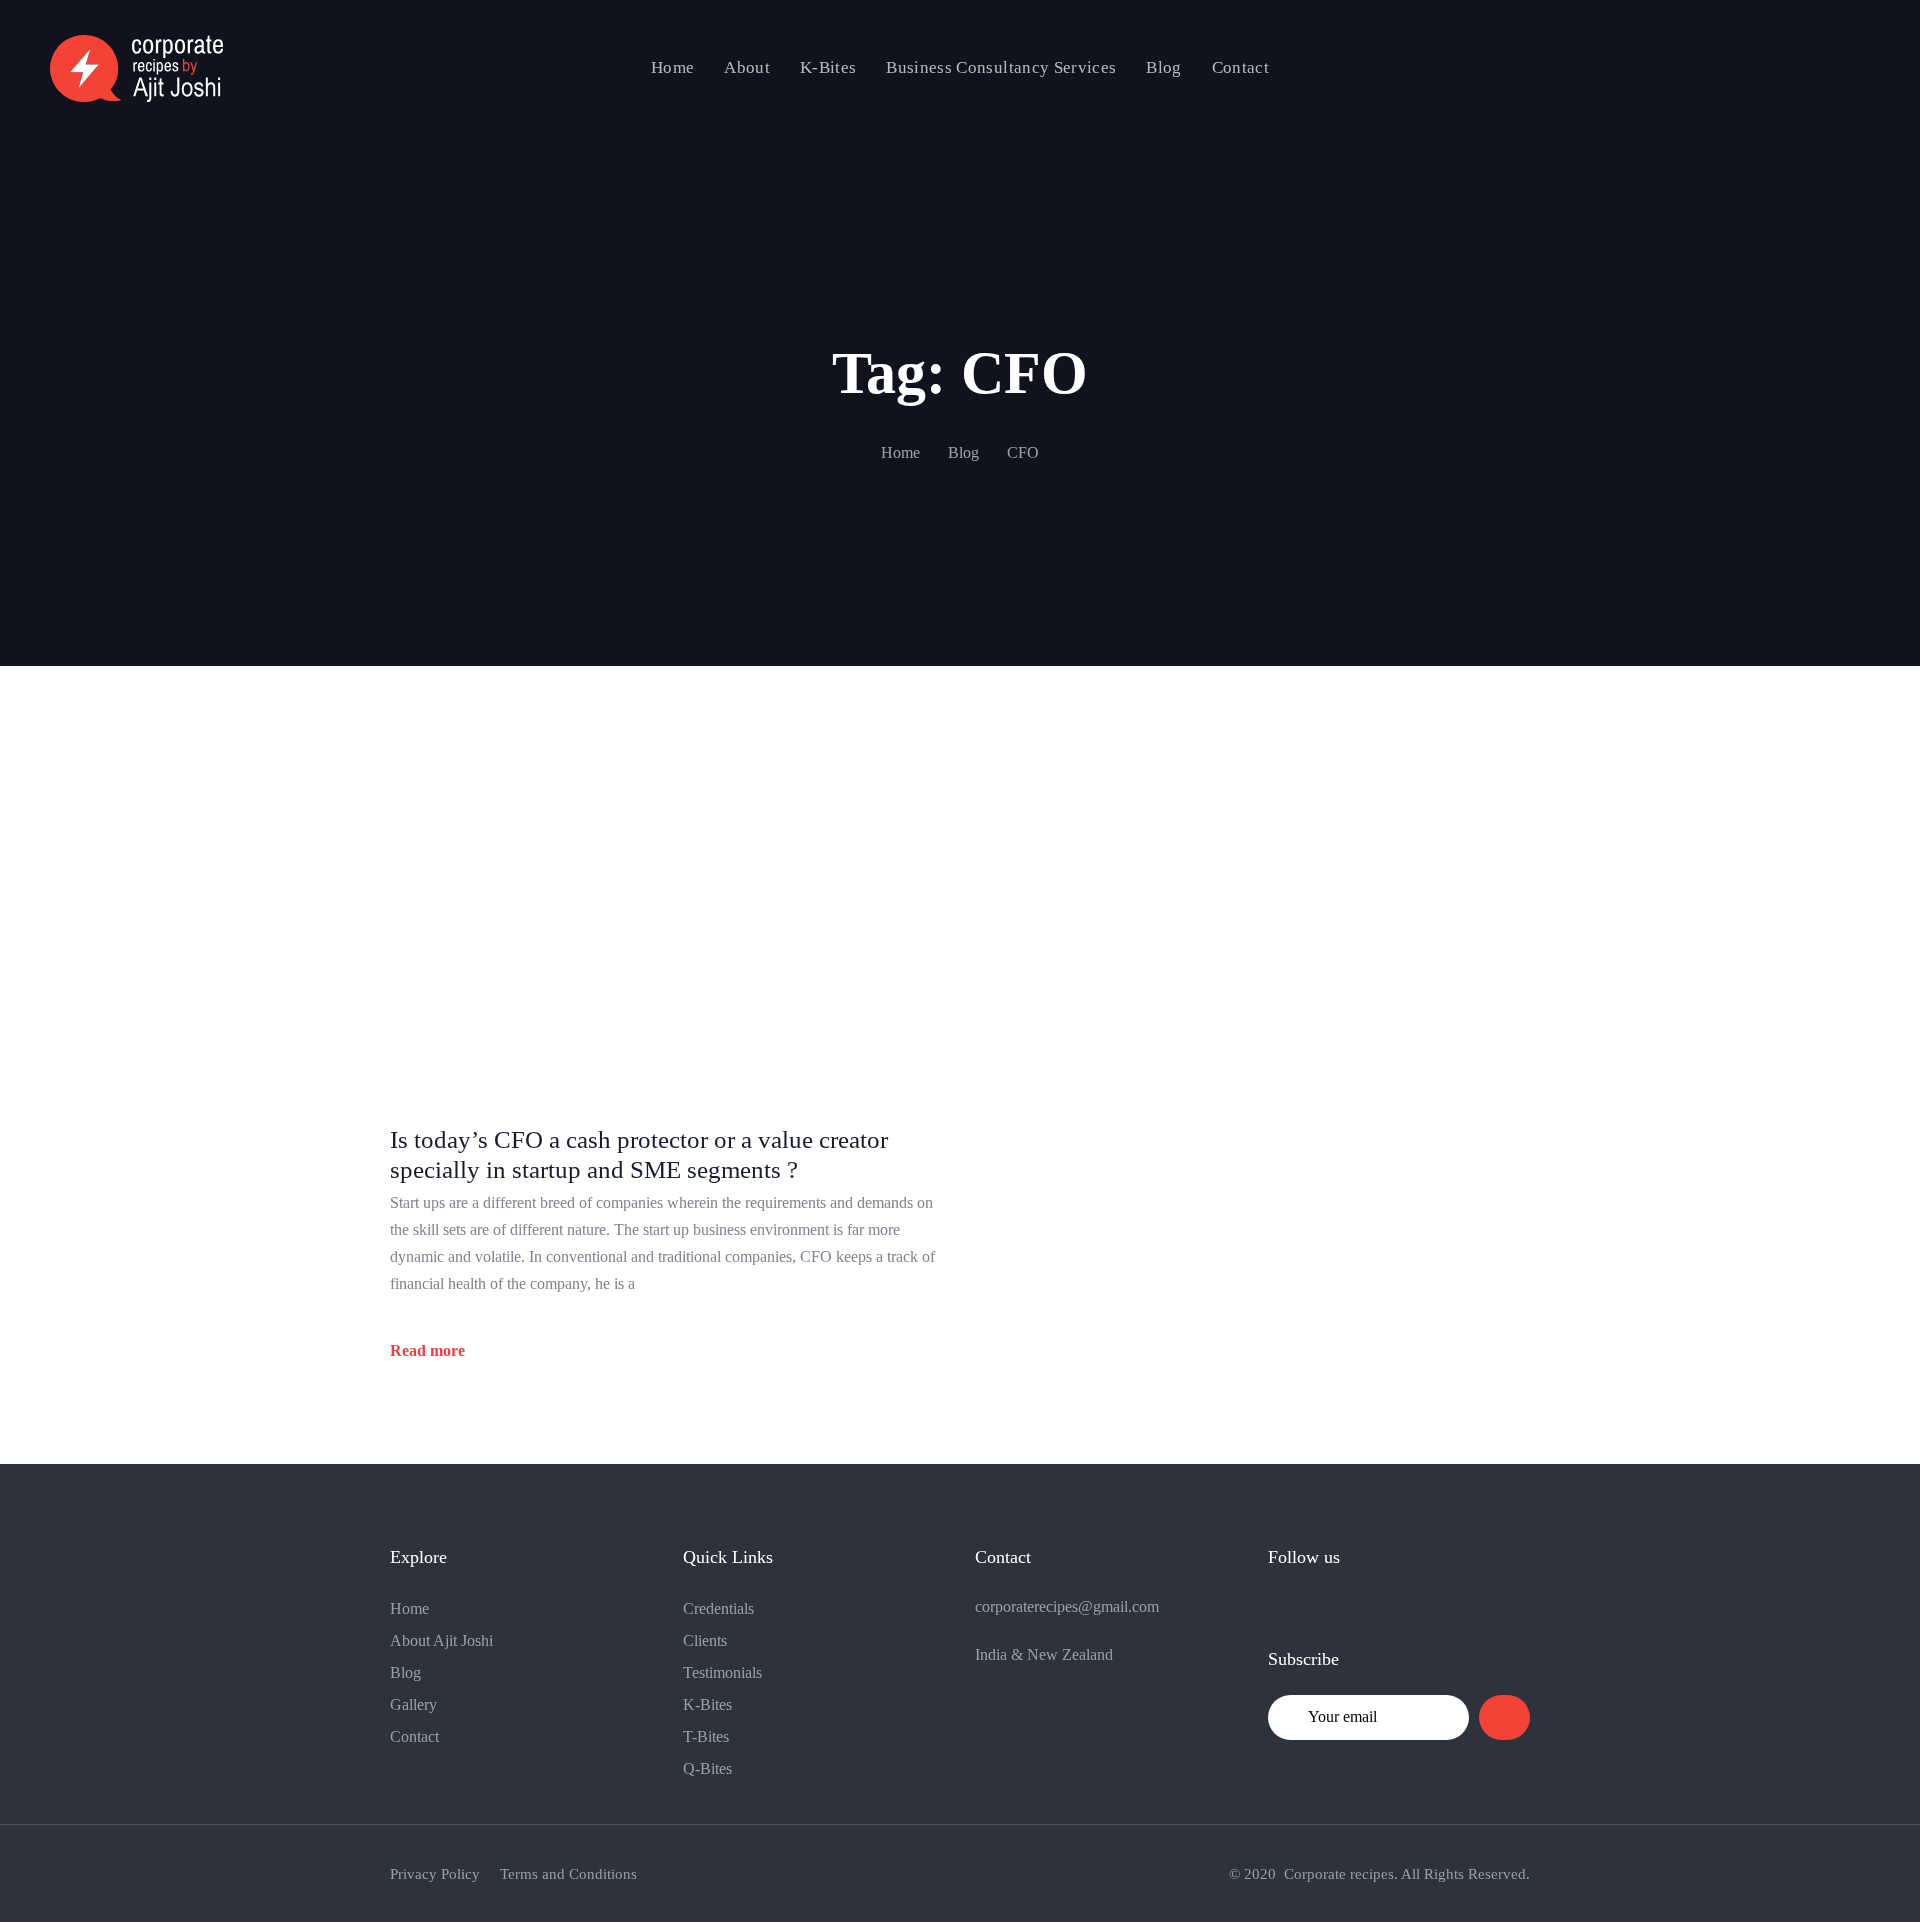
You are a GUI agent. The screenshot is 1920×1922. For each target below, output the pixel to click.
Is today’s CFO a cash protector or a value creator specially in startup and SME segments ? (639, 1154)
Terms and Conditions (568, 1874)
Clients (705, 1640)
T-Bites (706, 1736)
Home (409, 1608)
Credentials (718, 1608)
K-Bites (707, 1704)
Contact (414, 1736)
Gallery (413, 1704)
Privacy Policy (435, 1874)
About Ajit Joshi (441, 1640)
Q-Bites (707, 1768)
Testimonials (722, 1672)
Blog (405, 1672)
